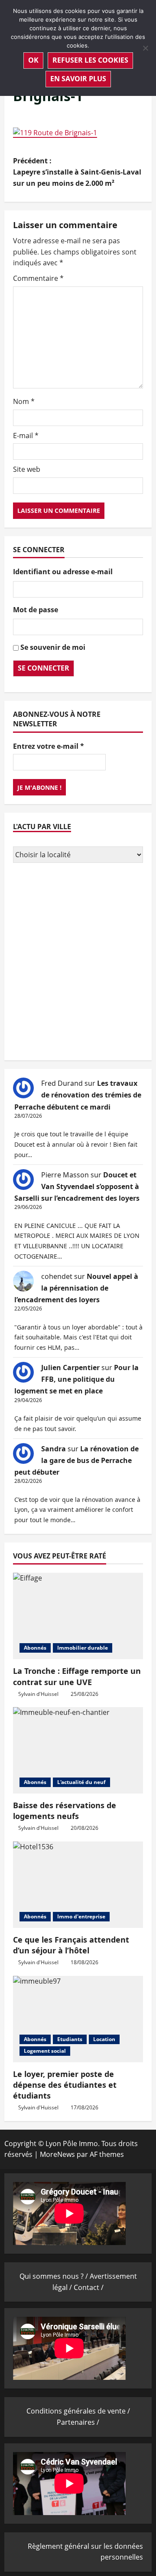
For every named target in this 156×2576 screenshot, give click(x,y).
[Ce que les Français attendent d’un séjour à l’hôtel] (78, 1885)
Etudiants (70, 2039)
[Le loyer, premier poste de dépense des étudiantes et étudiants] (78, 2019)
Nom (24, 401)
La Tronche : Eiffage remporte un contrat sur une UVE (77, 1676)
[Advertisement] (78, 963)
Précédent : (77, 172)
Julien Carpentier (70, 1368)
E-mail (26, 436)
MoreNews (57, 2154)
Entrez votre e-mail (49, 746)
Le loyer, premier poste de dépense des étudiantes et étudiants (65, 2085)
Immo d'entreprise (81, 1916)
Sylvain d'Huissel (38, 1694)
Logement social (45, 2051)
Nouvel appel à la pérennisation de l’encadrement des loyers (76, 1288)
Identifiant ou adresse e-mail (63, 572)
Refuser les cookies (90, 60)
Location (104, 2039)
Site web (27, 469)
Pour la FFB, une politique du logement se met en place (76, 1379)
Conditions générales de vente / (78, 2411)
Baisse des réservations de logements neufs (65, 1811)
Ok (33, 60)
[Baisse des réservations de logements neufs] (78, 1750)
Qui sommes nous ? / (55, 2276)
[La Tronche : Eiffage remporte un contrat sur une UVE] (78, 1616)
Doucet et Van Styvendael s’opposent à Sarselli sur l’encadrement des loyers (77, 1186)
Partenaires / (78, 2422)
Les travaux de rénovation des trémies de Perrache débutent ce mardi (78, 1095)
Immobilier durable (83, 1648)
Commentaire (38, 278)
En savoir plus (78, 79)
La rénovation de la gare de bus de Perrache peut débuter (76, 1460)
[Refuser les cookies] (145, 48)
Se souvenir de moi (53, 647)
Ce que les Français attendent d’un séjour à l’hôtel (71, 1945)
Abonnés (35, 1648)
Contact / (89, 2287)
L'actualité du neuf (81, 1782)
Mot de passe (36, 610)
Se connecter (44, 668)
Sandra (54, 1449)
